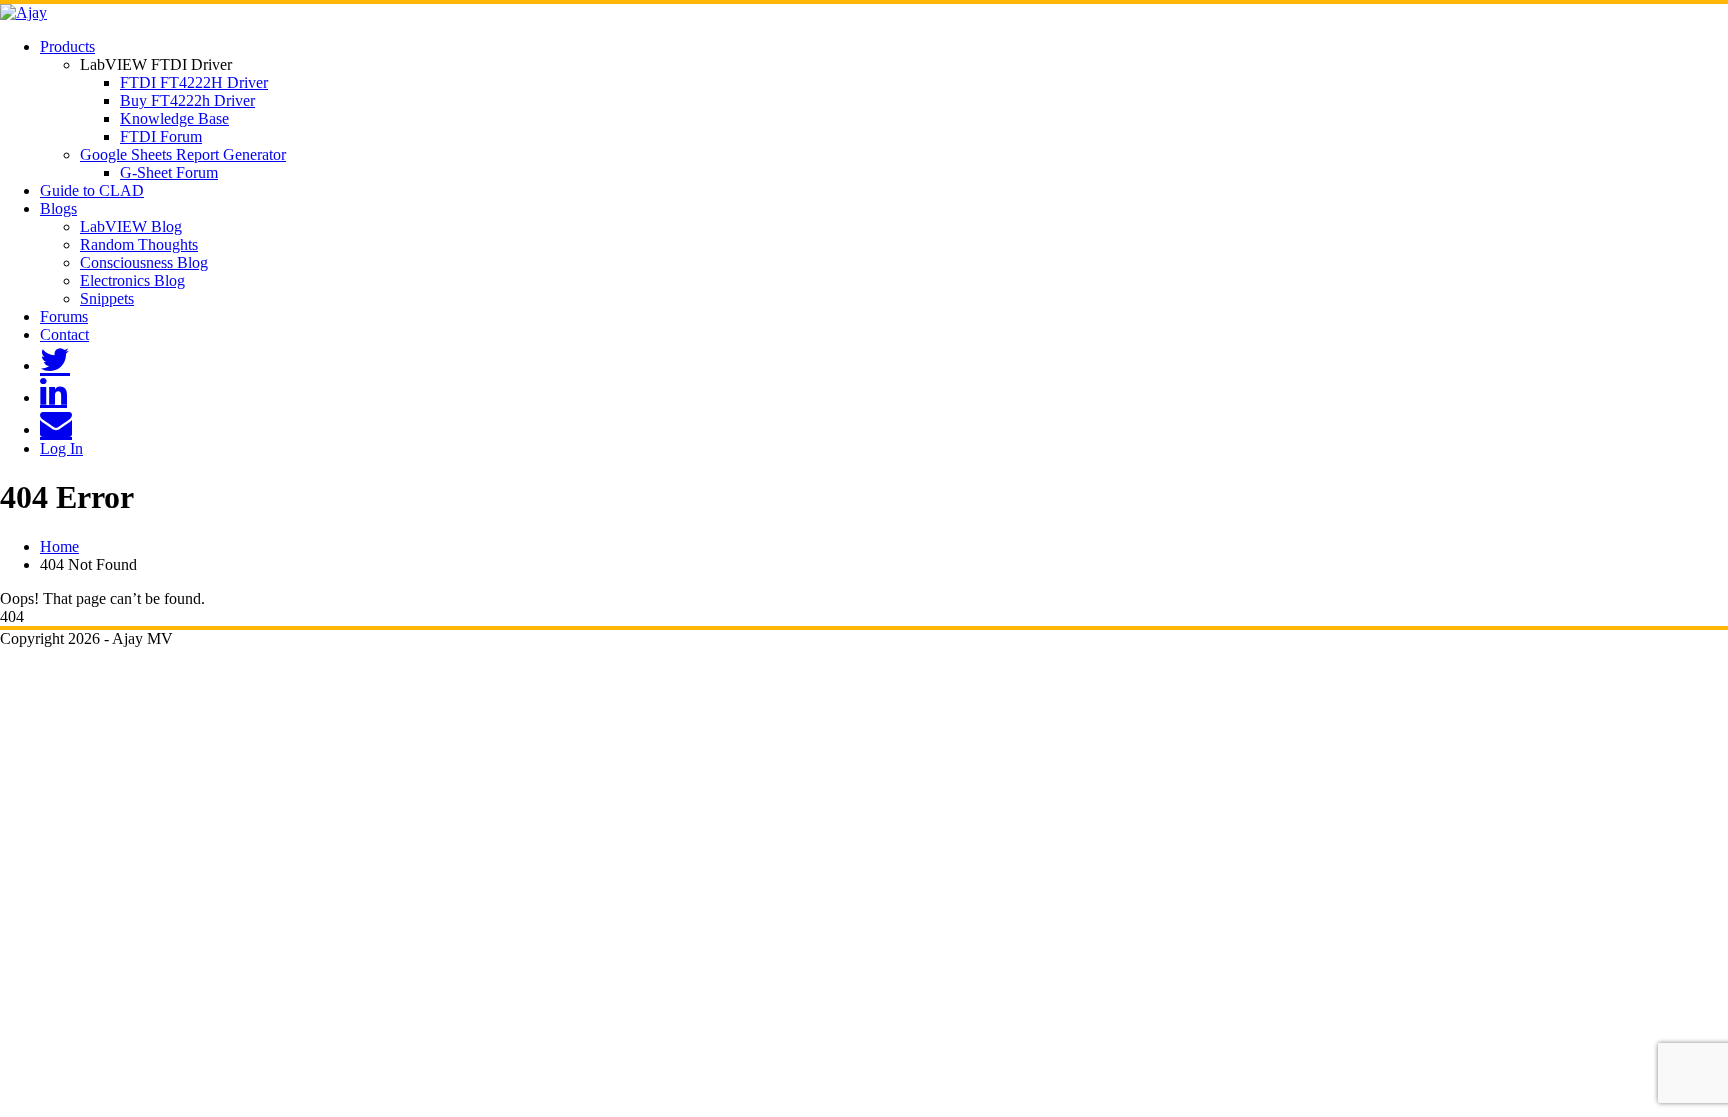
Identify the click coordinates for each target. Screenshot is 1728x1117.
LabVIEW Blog (131, 226)
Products (67, 46)
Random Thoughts (139, 244)
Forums (64, 316)
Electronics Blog (132, 280)
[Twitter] (55, 365)
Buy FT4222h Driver (187, 100)
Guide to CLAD (92, 190)
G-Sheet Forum (169, 172)
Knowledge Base (174, 118)
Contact (64, 334)
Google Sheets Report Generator (183, 154)
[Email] (56, 429)
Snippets (107, 298)
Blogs (58, 208)
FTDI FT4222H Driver (194, 82)
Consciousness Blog (144, 262)
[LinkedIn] (53, 397)
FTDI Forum (161, 136)
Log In (61, 448)
